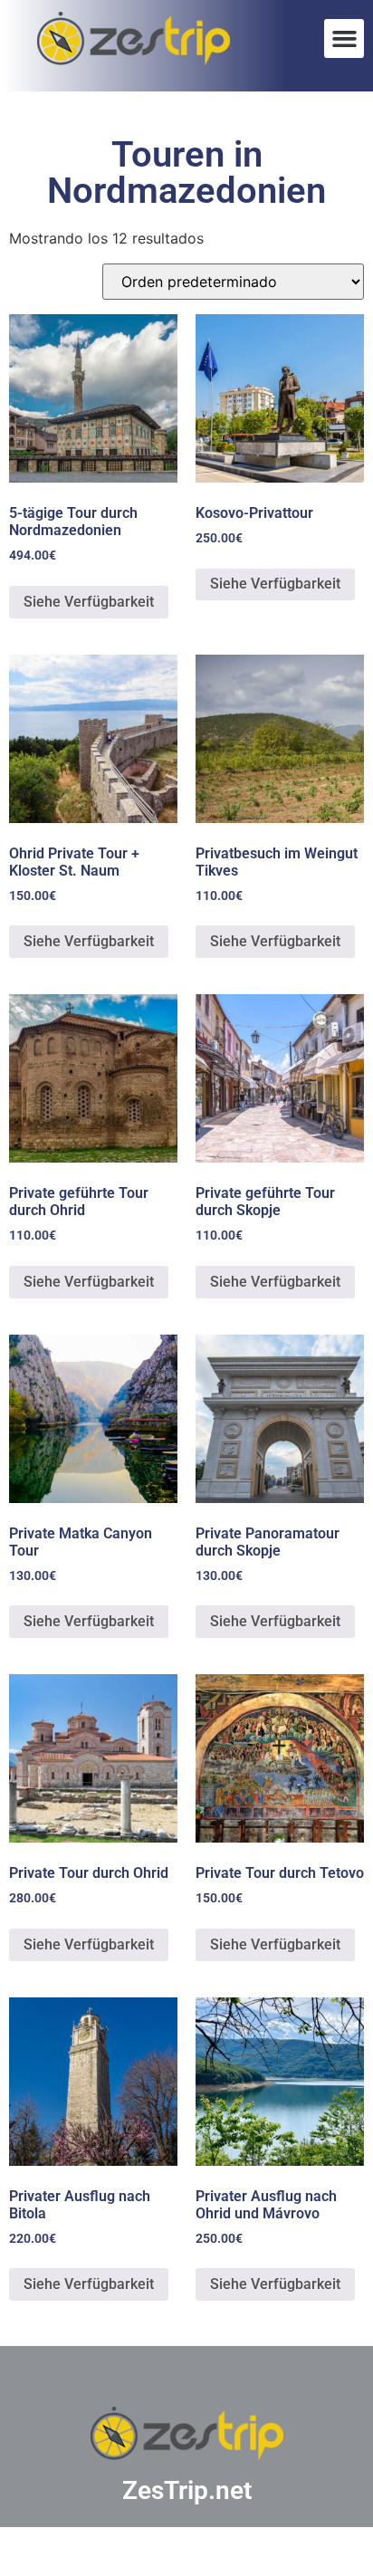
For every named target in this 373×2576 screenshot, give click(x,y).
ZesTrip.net (187, 2490)
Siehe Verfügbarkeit (89, 602)
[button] (344, 39)
